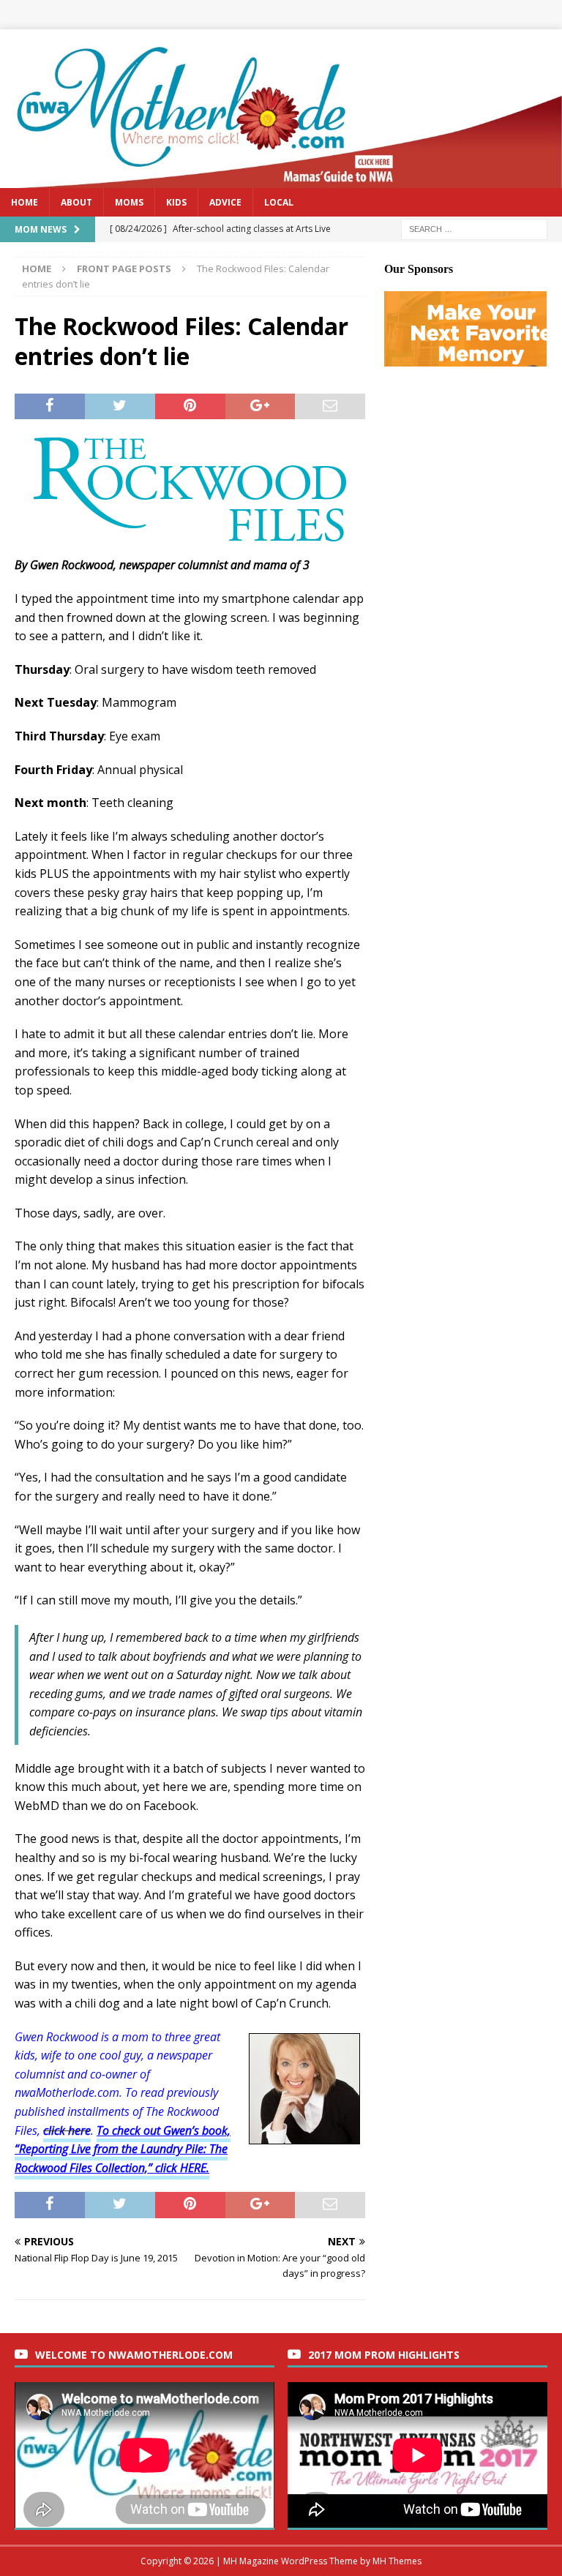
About (76, 202)
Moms (129, 202)
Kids (176, 202)
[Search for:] (474, 228)
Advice (225, 202)
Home (25, 202)
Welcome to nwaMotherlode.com (134, 2355)
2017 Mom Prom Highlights (384, 2355)
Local (279, 202)
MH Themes (397, 2561)
